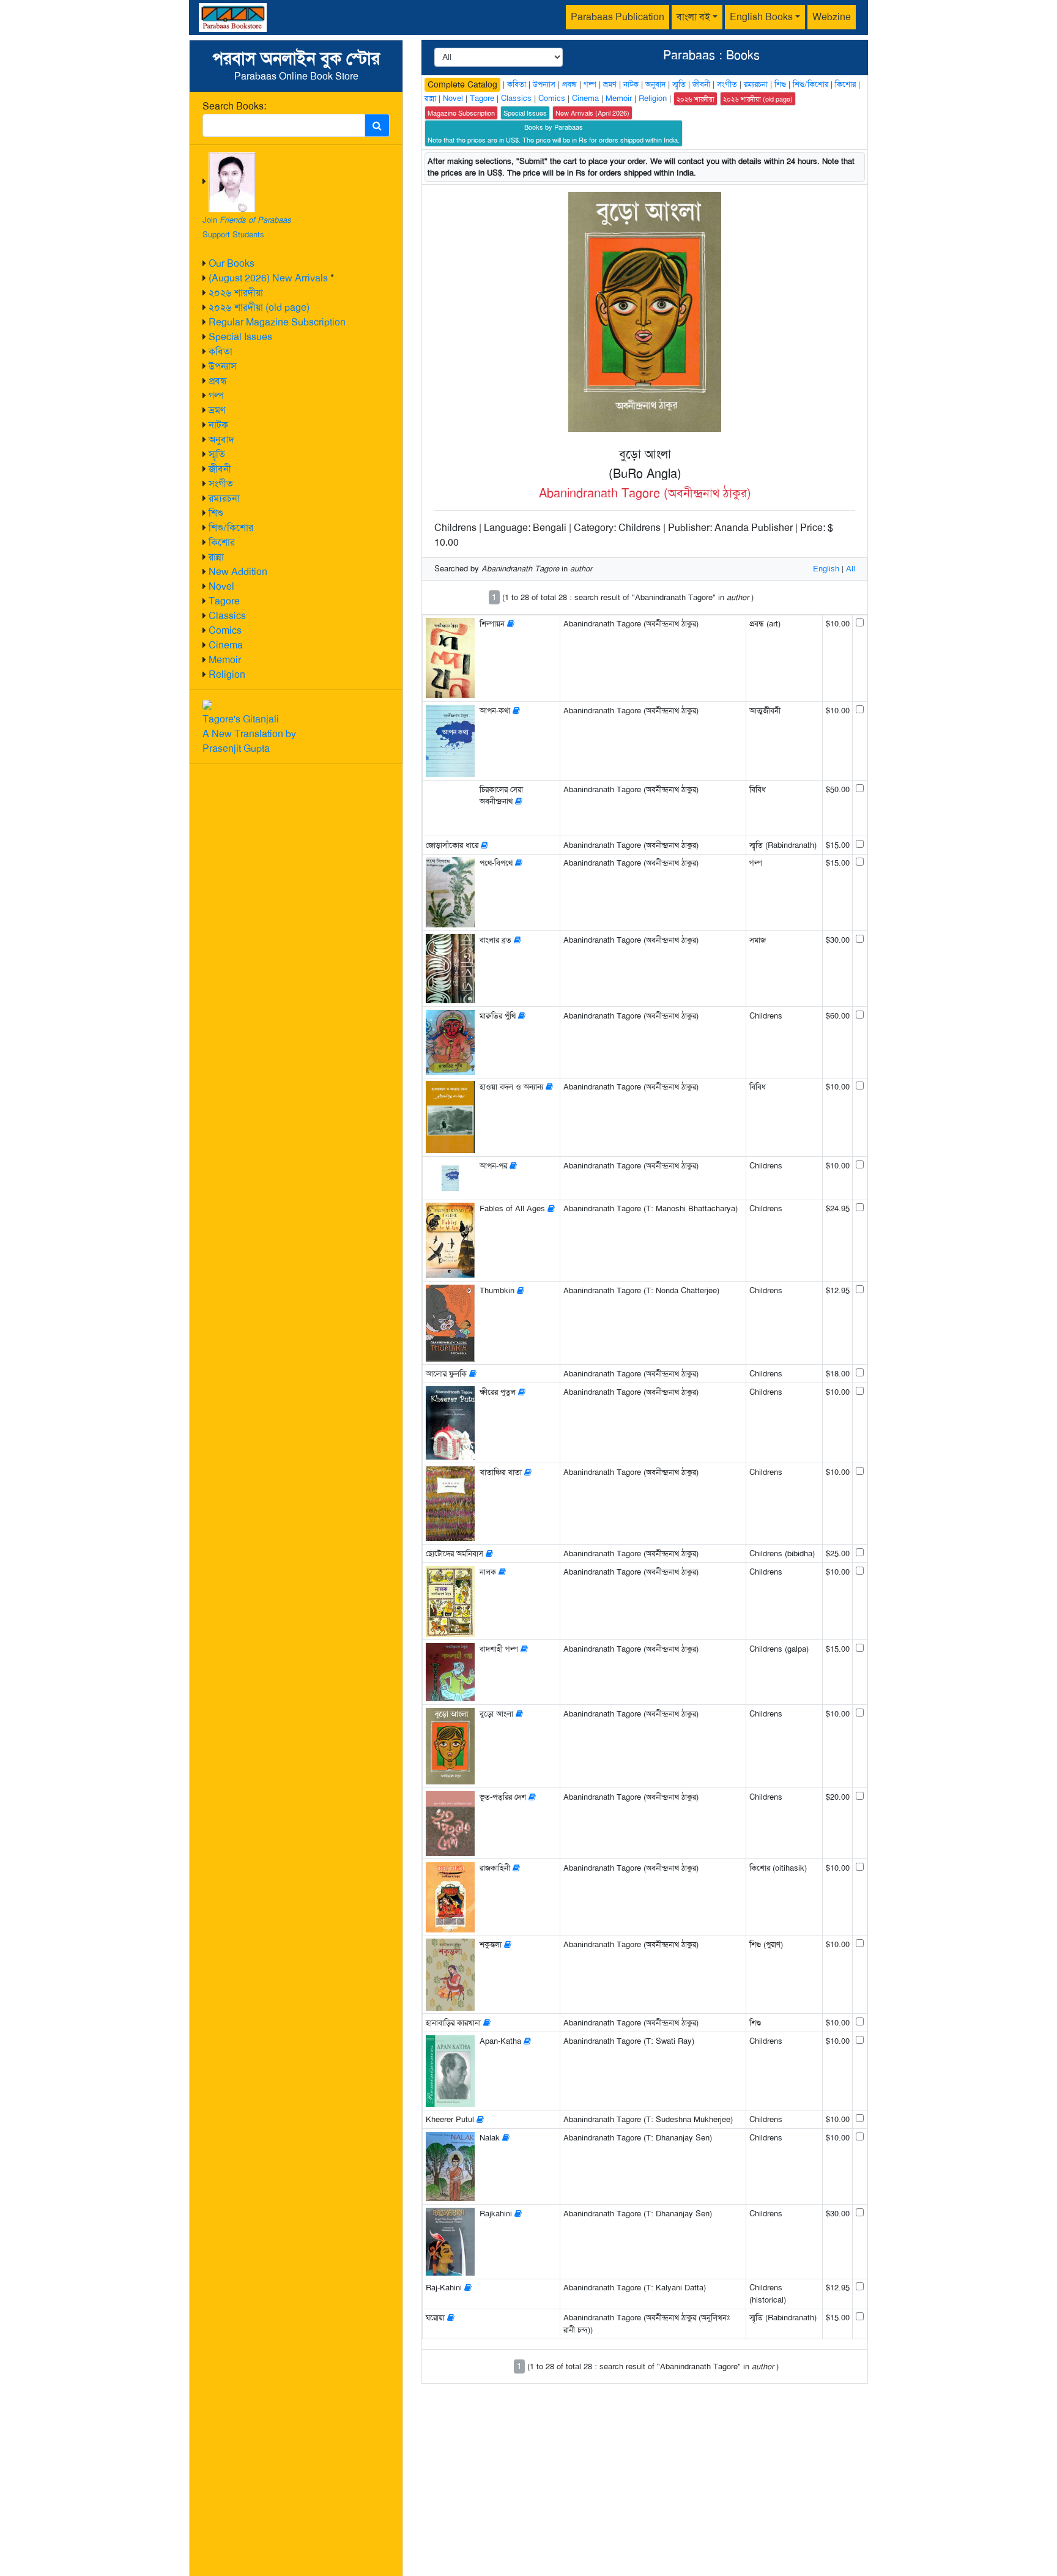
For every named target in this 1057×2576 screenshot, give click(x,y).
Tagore (224, 601)
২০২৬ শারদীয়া (236, 293)
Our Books (232, 263)
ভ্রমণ (217, 410)
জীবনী (220, 469)
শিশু (216, 513)
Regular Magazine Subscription (277, 322)
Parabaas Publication (618, 17)
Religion (227, 674)
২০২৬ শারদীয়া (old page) (259, 307)
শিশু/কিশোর (231, 528)
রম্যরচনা (224, 498)
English (826, 569)
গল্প (216, 395)
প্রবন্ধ (218, 381)
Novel (221, 586)
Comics (225, 630)
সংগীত (221, 484)
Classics (227, 616)
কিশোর (222, 542)
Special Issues (240, 337)
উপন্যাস (223, 366)
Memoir (225, 660)
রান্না (216, 557)
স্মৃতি (217, 454)
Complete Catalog (462, 84)
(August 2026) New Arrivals (268, 278)
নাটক (218, 425)
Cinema (226, 645)
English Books (761, 17)
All (851, 569)
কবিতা (221, 351)
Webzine (832, 17)
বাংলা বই (693, 17)
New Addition (238, 572)
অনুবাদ (221, 440)
